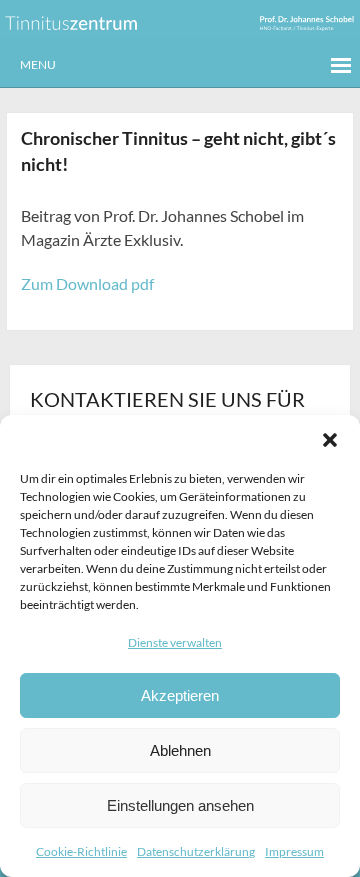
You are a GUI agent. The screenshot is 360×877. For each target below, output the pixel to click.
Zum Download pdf (87, 283)
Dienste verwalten (175, 642)
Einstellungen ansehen (180, 805)
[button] (330, 440)
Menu (38, 64)
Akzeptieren (180, 695)
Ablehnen (180, 750)
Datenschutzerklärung (196, 851)
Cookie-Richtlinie (81, 851)
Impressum (294, 851)
